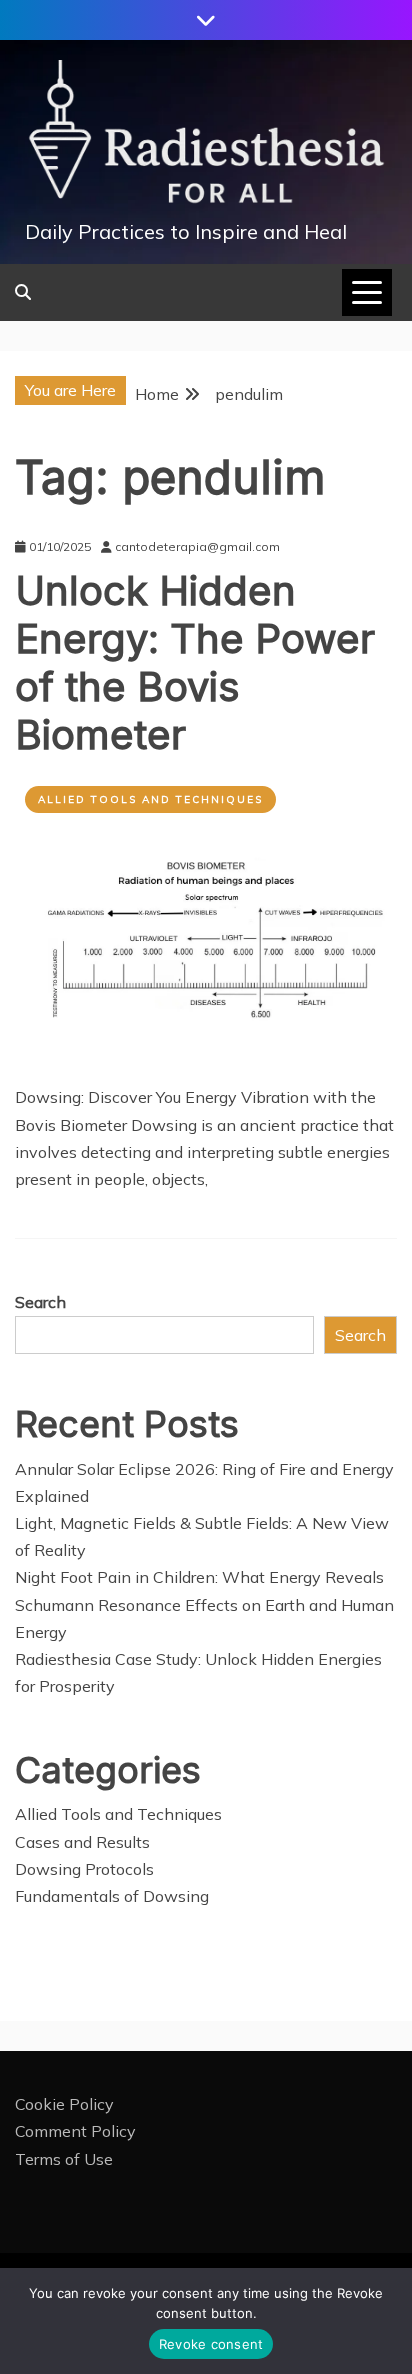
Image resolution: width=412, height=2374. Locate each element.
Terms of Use (64, 2159)
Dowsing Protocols (84, 1869)
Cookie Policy (64, 2104)
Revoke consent (211, 2344)
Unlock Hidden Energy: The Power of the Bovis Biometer (195, 662)
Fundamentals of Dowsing (112, 1896)
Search (40, 1302)
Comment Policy (75, 2131)
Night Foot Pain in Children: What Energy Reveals (199, 1577)
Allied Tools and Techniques (150, 799)
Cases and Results (82, 1842)
